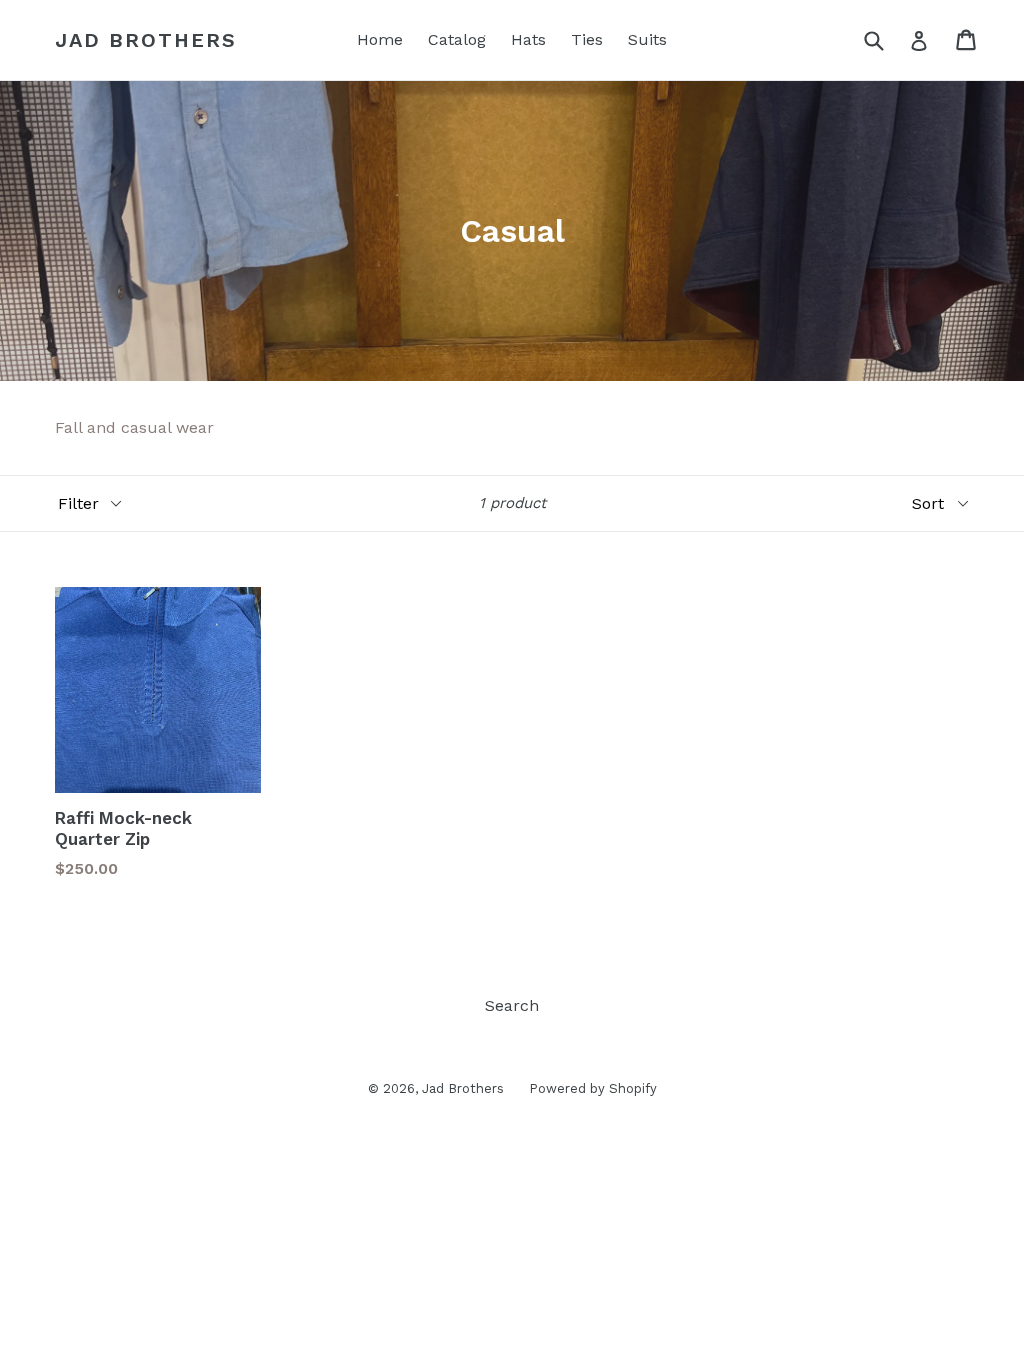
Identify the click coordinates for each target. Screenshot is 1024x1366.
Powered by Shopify (593, 1088)
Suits (647, 39)
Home (380, 39)
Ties (587, 39)
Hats (528, 39)
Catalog (457, 39)
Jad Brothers (146, 40)
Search (512, 1005)
